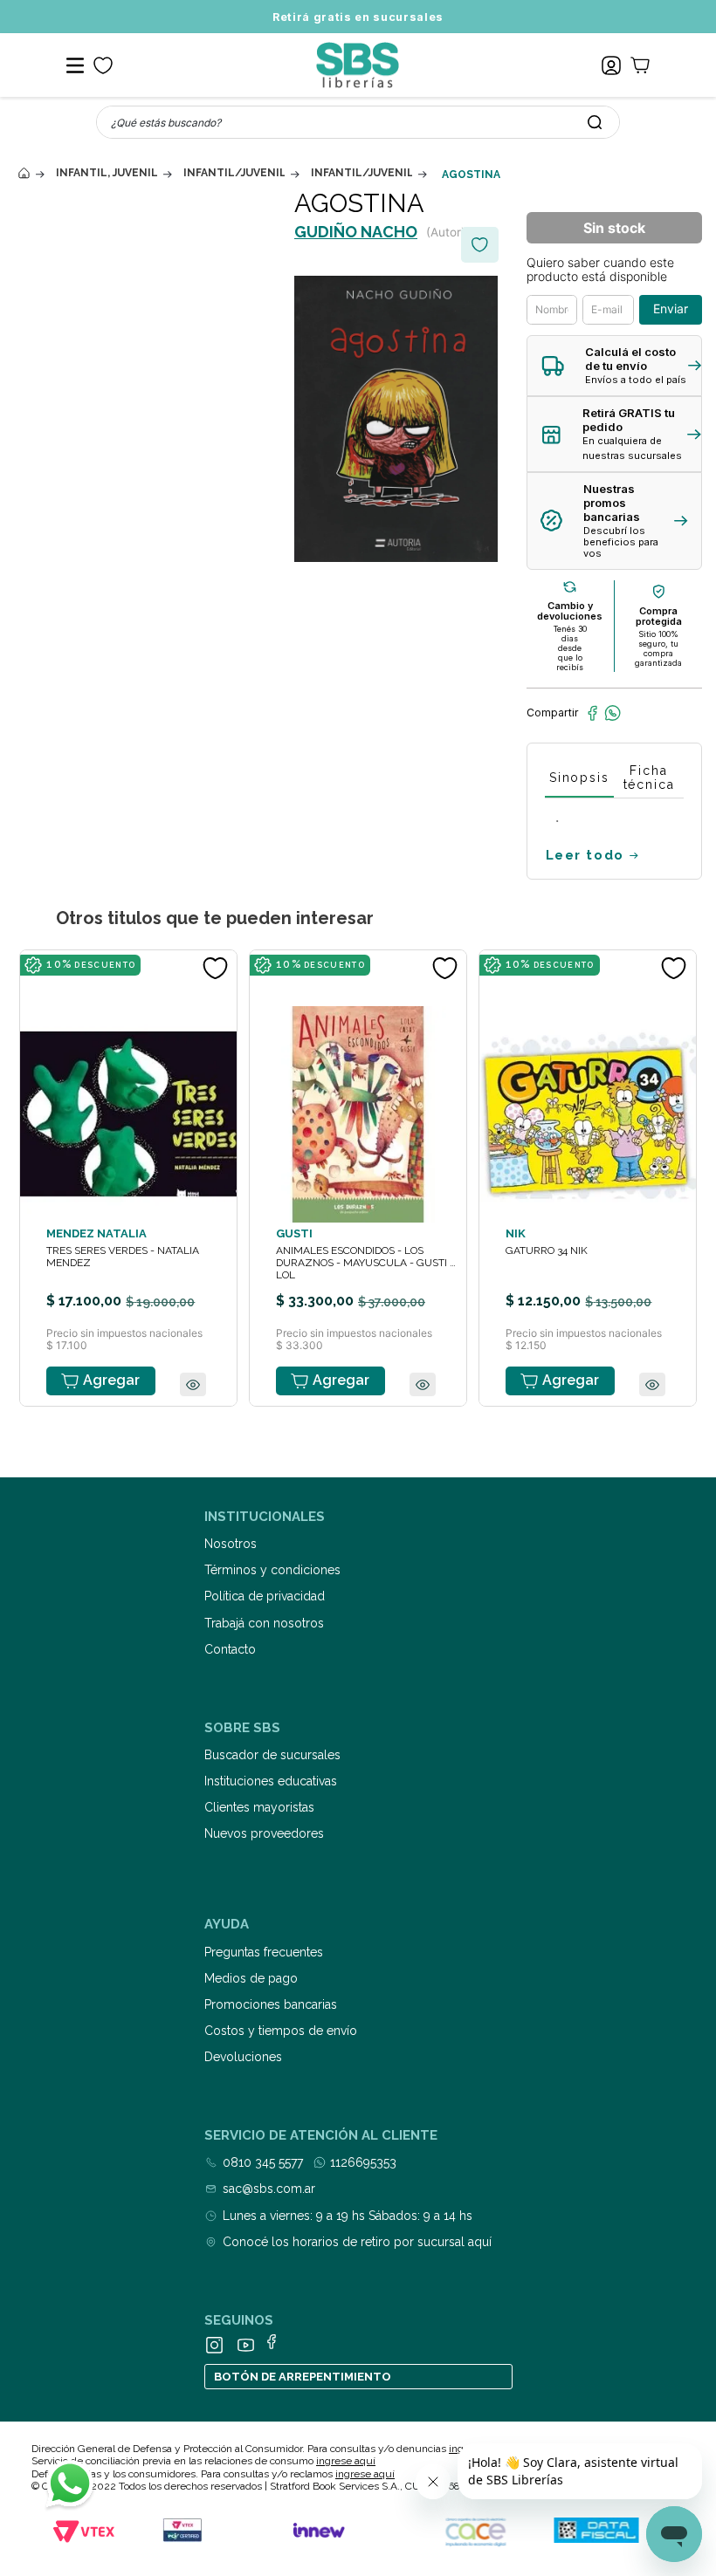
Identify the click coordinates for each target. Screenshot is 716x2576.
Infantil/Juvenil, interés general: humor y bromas (361, 173)
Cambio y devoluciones (570, 611)
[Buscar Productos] (595, 122)
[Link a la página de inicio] (24, 173)
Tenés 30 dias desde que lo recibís (570, 648)
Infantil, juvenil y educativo (107, 173)
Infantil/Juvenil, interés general (234, 173)
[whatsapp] (613, 713)
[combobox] (358, 122)
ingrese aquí (346, 2461)
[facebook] (592, 713)
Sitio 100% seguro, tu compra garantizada (658, 648)
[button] (615, 366)
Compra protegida (659, 617)
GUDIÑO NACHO (356, 232)
